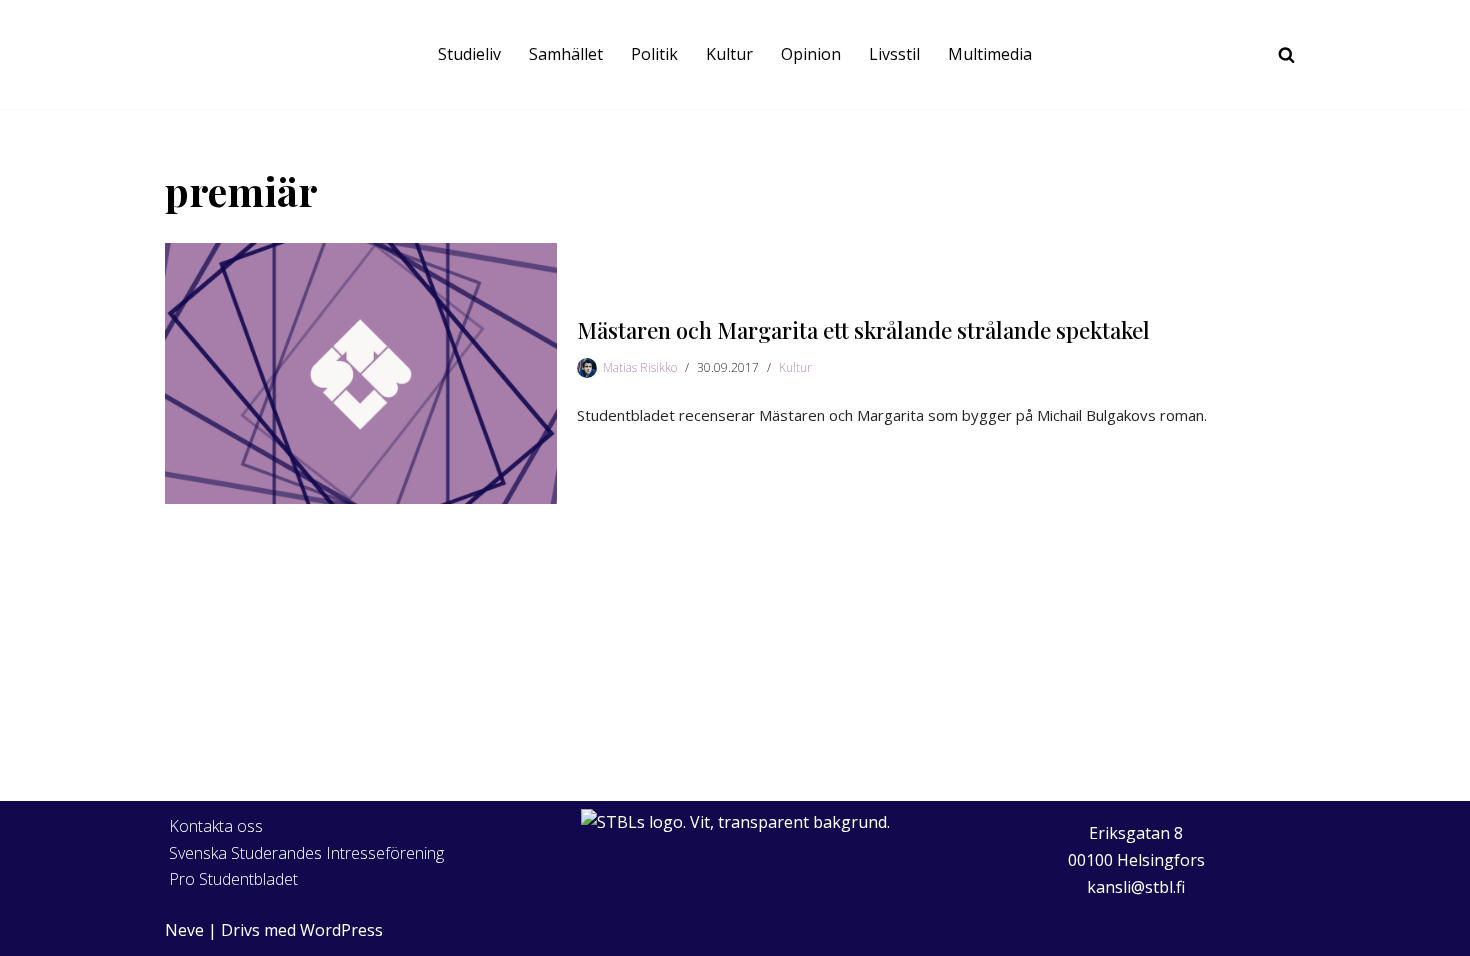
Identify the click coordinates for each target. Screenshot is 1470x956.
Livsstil (894, 54)
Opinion (811, 54)
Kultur (729, 54)
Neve (184, 930)
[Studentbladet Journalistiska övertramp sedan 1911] (205, 54)
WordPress (341, 930)
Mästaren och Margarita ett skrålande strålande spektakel (863, 330)
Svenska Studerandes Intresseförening (306, 853)
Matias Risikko (640, 367)
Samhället (566, 54)
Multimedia (990, 54)
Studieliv (469, 54)
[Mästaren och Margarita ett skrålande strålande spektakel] (361, 373)
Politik (654, 54)
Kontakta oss (216, 826)
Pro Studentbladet (233, 879)
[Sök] (1286, 54)
